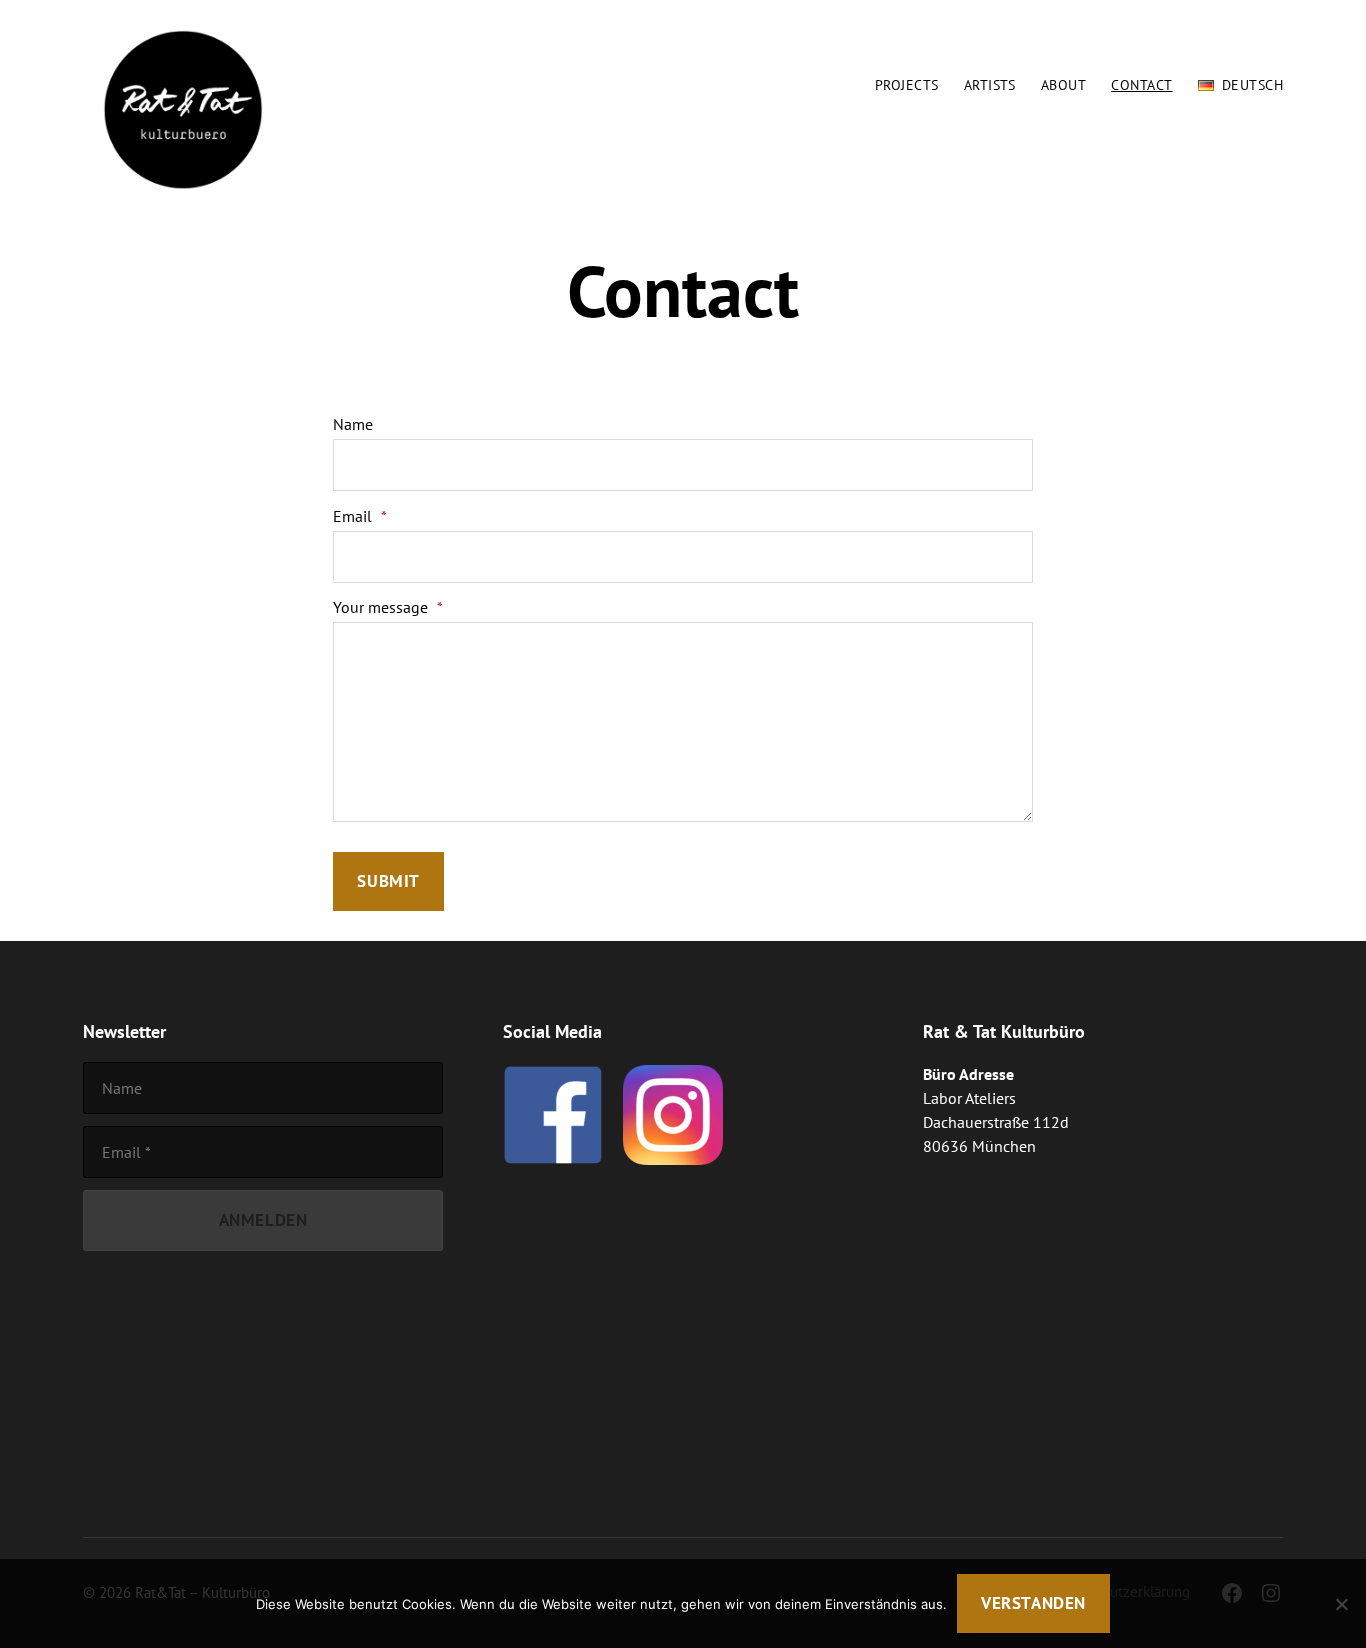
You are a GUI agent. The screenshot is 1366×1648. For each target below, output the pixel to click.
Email (360, 516)
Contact (1141, 85)
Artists (990, 85)
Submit (388, 881)
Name (353, 424)
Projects (907, 85)
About (1063, 85)
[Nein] (1341, 1604)
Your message (388, 607)
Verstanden (1033, 1603)
